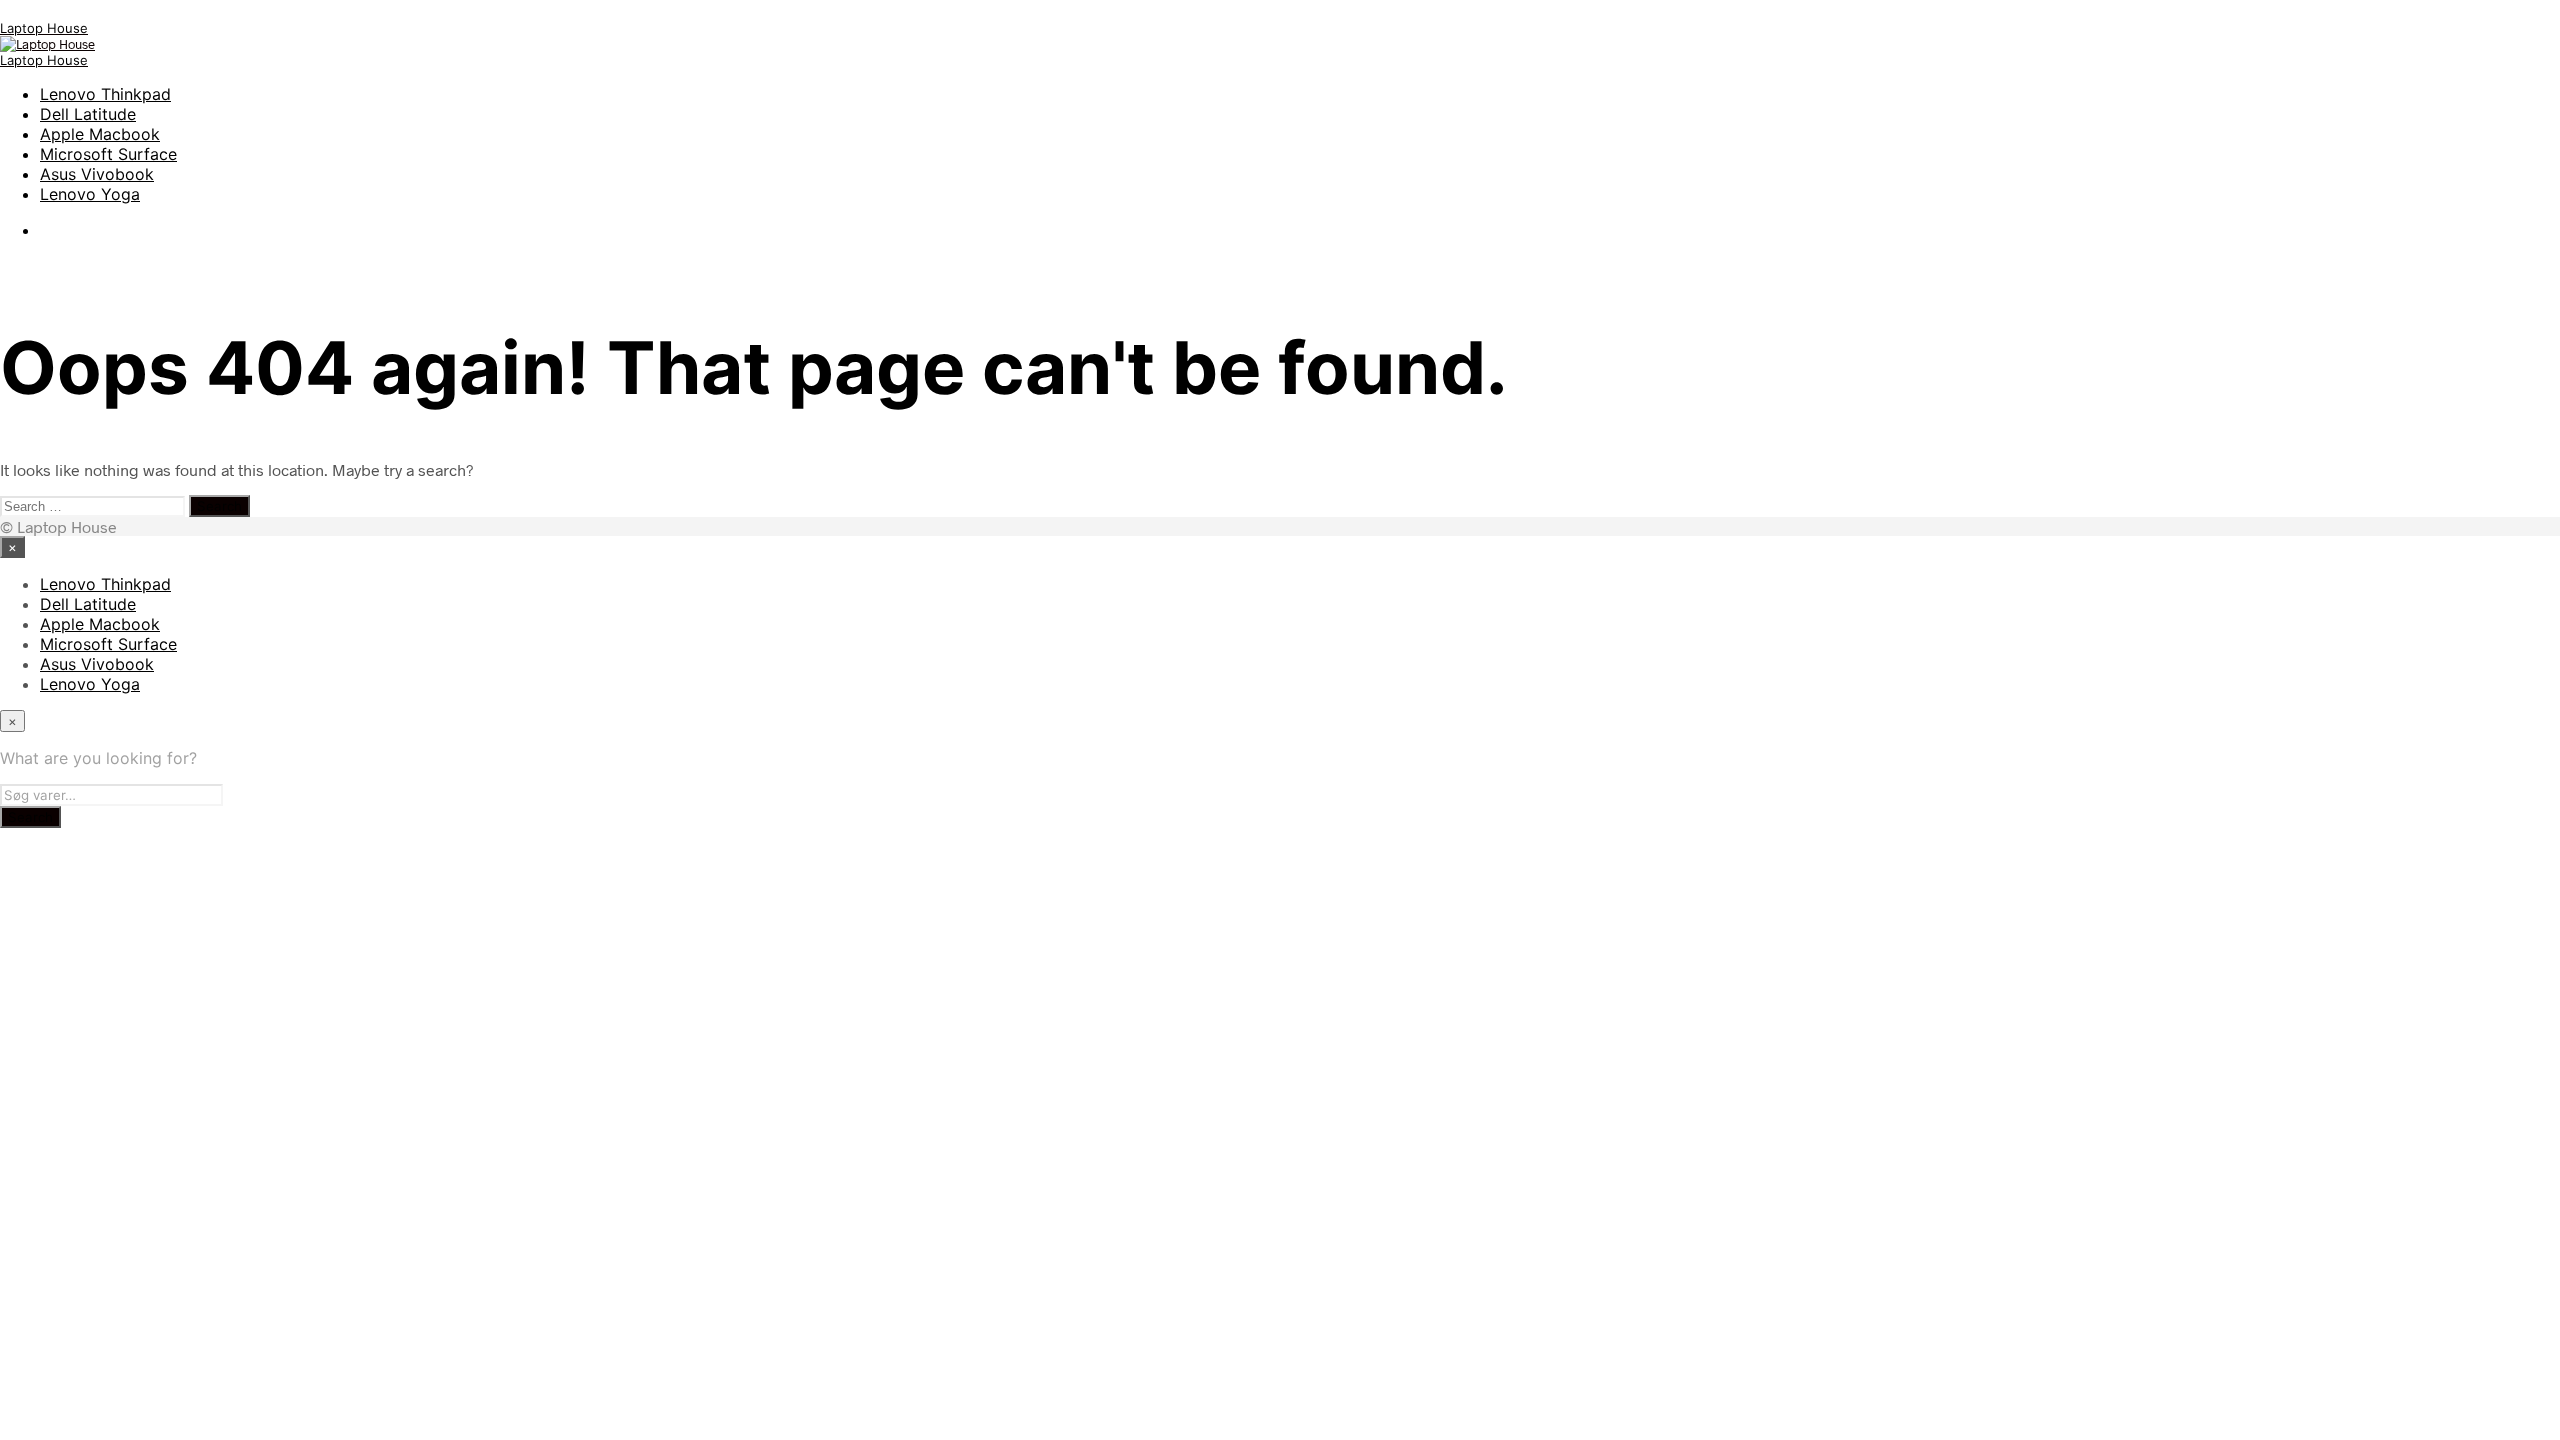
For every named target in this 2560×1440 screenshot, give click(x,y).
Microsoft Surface (108, 154)
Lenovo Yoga (90, 194)
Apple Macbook (100, 134)
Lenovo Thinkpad (105, 94)
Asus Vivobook (97, 174)
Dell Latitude (88, 114)
